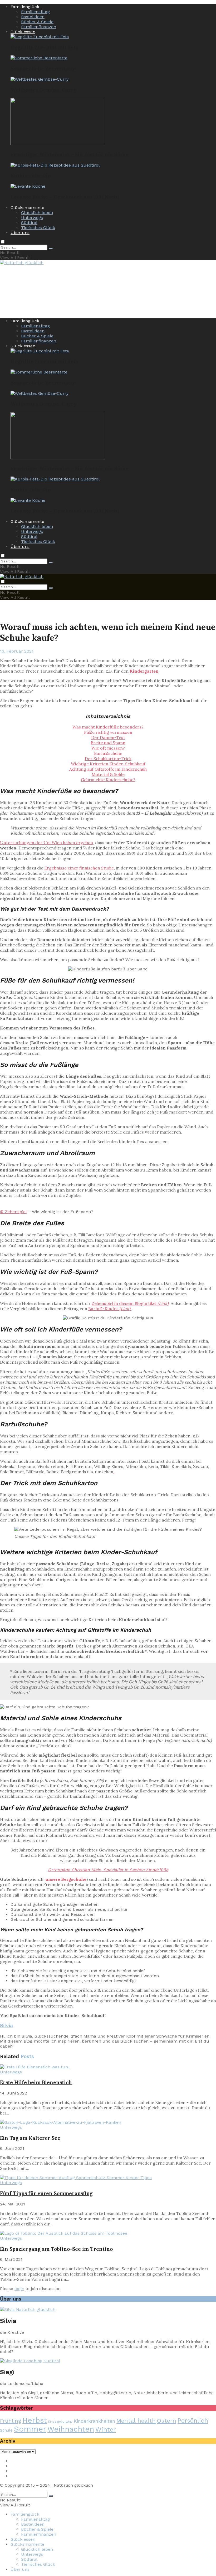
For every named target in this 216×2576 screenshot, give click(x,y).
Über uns (20, 233)
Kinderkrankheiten (94, 2421)
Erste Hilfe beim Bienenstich (36, 2082)
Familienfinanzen (39, 27)
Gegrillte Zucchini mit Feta (45, 47)
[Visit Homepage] (22, 263)
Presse (17, 2471)
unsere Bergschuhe (66, 1879)
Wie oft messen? (108, 748)
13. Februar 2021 (17, 651)
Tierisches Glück (38, 228)
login (19, 2289)
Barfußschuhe (108, 753)
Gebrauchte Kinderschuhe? (108, 780)
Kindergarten (144, 671)
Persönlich (193, 2421)
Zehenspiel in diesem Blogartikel (130, 1303)
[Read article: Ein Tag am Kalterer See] (108, 2122)
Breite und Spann (108, 743)
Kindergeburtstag (60, 2422)
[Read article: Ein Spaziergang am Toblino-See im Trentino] (108, 2233)
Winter (106, 2429)
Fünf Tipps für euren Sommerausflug (46, 2193)
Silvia (6, 2026)
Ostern (167, 2421)
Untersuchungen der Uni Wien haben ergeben (46, 843)
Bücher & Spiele (37, 22)
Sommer (30, 2429)
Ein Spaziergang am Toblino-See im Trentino (56, 2249)
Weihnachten (71, 2429)
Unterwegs (32, 218)
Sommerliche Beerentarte (43, 69)
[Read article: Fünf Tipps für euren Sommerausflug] (108, 2178)
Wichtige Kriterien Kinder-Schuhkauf (108, 764)
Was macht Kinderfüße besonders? (108, 727)
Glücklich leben (37, 213)
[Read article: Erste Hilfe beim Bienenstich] (108, 2067)
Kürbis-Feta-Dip (31, 176)
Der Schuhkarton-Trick (108, 759)
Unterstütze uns (27, 2476)
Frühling (11, 2421)
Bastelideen (33, 17)
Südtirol (29, 223)
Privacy (18, 2466)
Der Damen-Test (108, 737)
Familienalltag (35, 12)
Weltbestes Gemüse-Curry (43, 90)
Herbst (35, 2420)
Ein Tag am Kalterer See (30, 2138)
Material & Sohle (108, 774)
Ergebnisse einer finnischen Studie (79, 868)
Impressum (22, 2461)
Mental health (136, 2421)
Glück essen (23, 32)
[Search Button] (51, 249)
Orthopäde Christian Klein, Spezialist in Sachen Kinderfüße (108, 1870)
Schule (6, 2430)
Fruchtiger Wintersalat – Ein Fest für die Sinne (70, 154)
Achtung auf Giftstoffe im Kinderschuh (108, 769)
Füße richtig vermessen (108, 732)
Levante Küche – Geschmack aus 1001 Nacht (65, 197)
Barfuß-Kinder (110, 1309)
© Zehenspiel (13, 1212)
